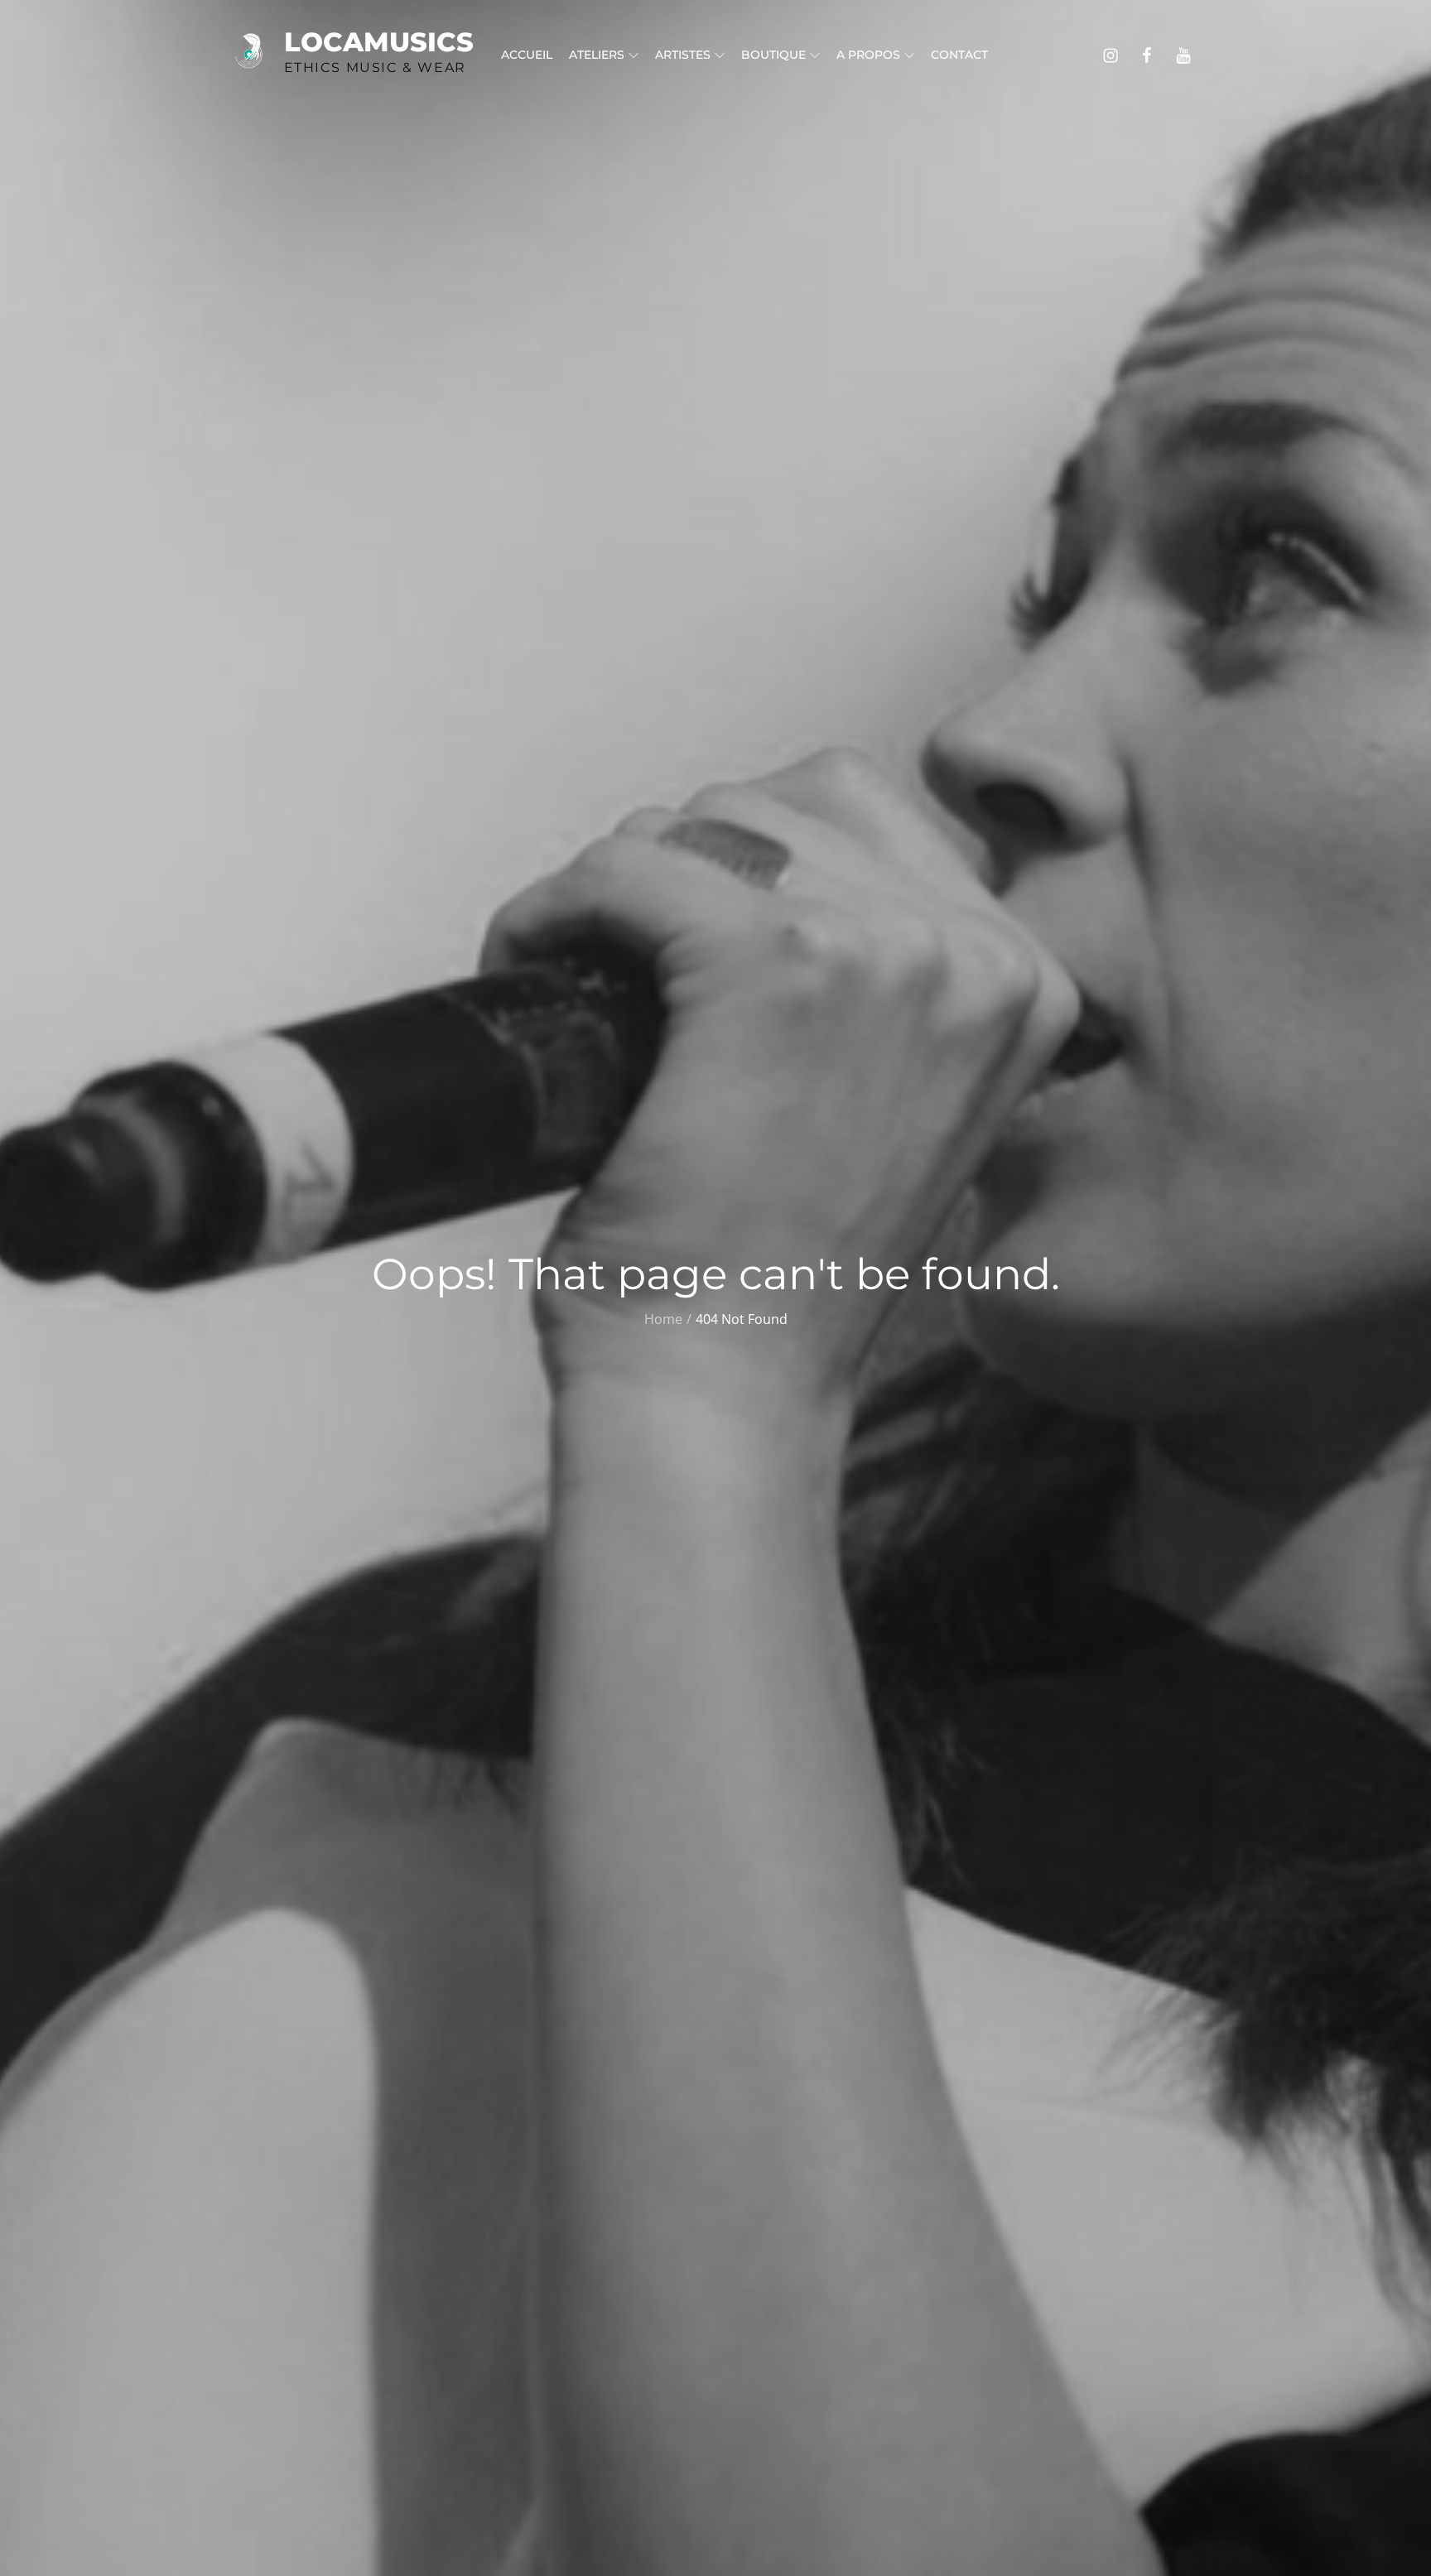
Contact (959, 55)
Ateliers (597, 55)
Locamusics (379, 42)
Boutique (773, 55)
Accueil (527, 55)
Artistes (683, 55)
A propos (868, 55)
